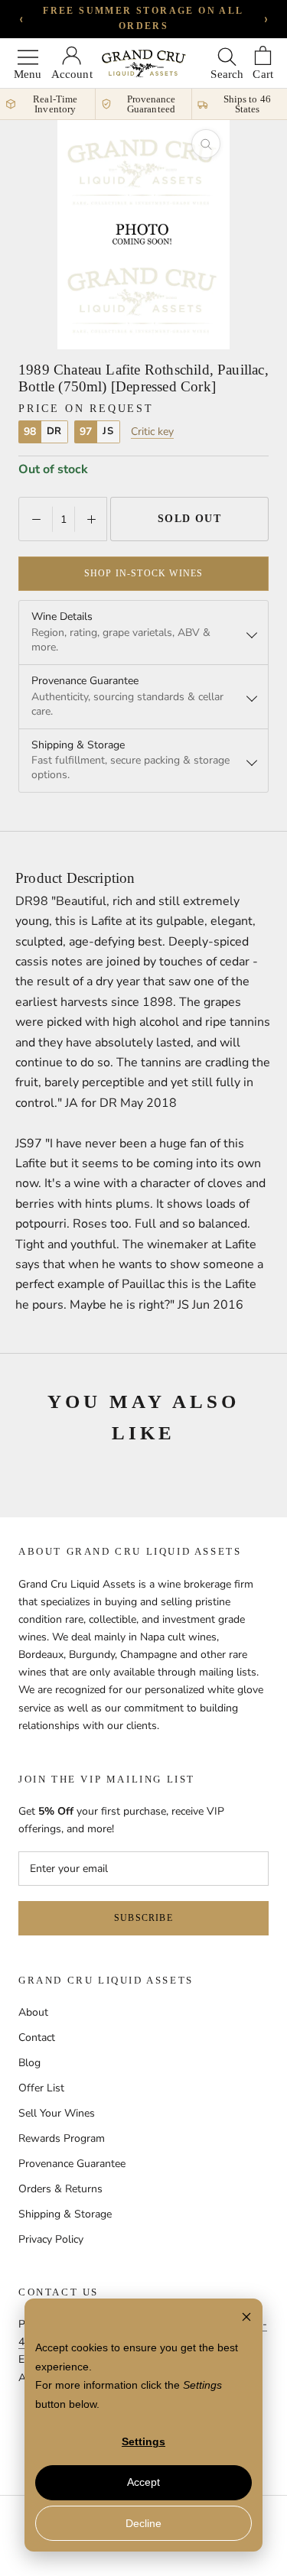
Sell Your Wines (57, 2113)
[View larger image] (206, 144)
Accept (143, 2482)
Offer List (41, 2088)
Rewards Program (62, 2138)
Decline (143, 2523)
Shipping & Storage (65, 2214)
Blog (29, 2063)
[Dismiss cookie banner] (246, 2319)
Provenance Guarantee (72, 2164)
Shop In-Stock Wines (144, 573)
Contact (37, 2037)
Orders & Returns (60, 2189)
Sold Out (190, 519)
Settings (143, 2441)
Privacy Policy (51, 2239)
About (33, 2012)
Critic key (152, 432)
